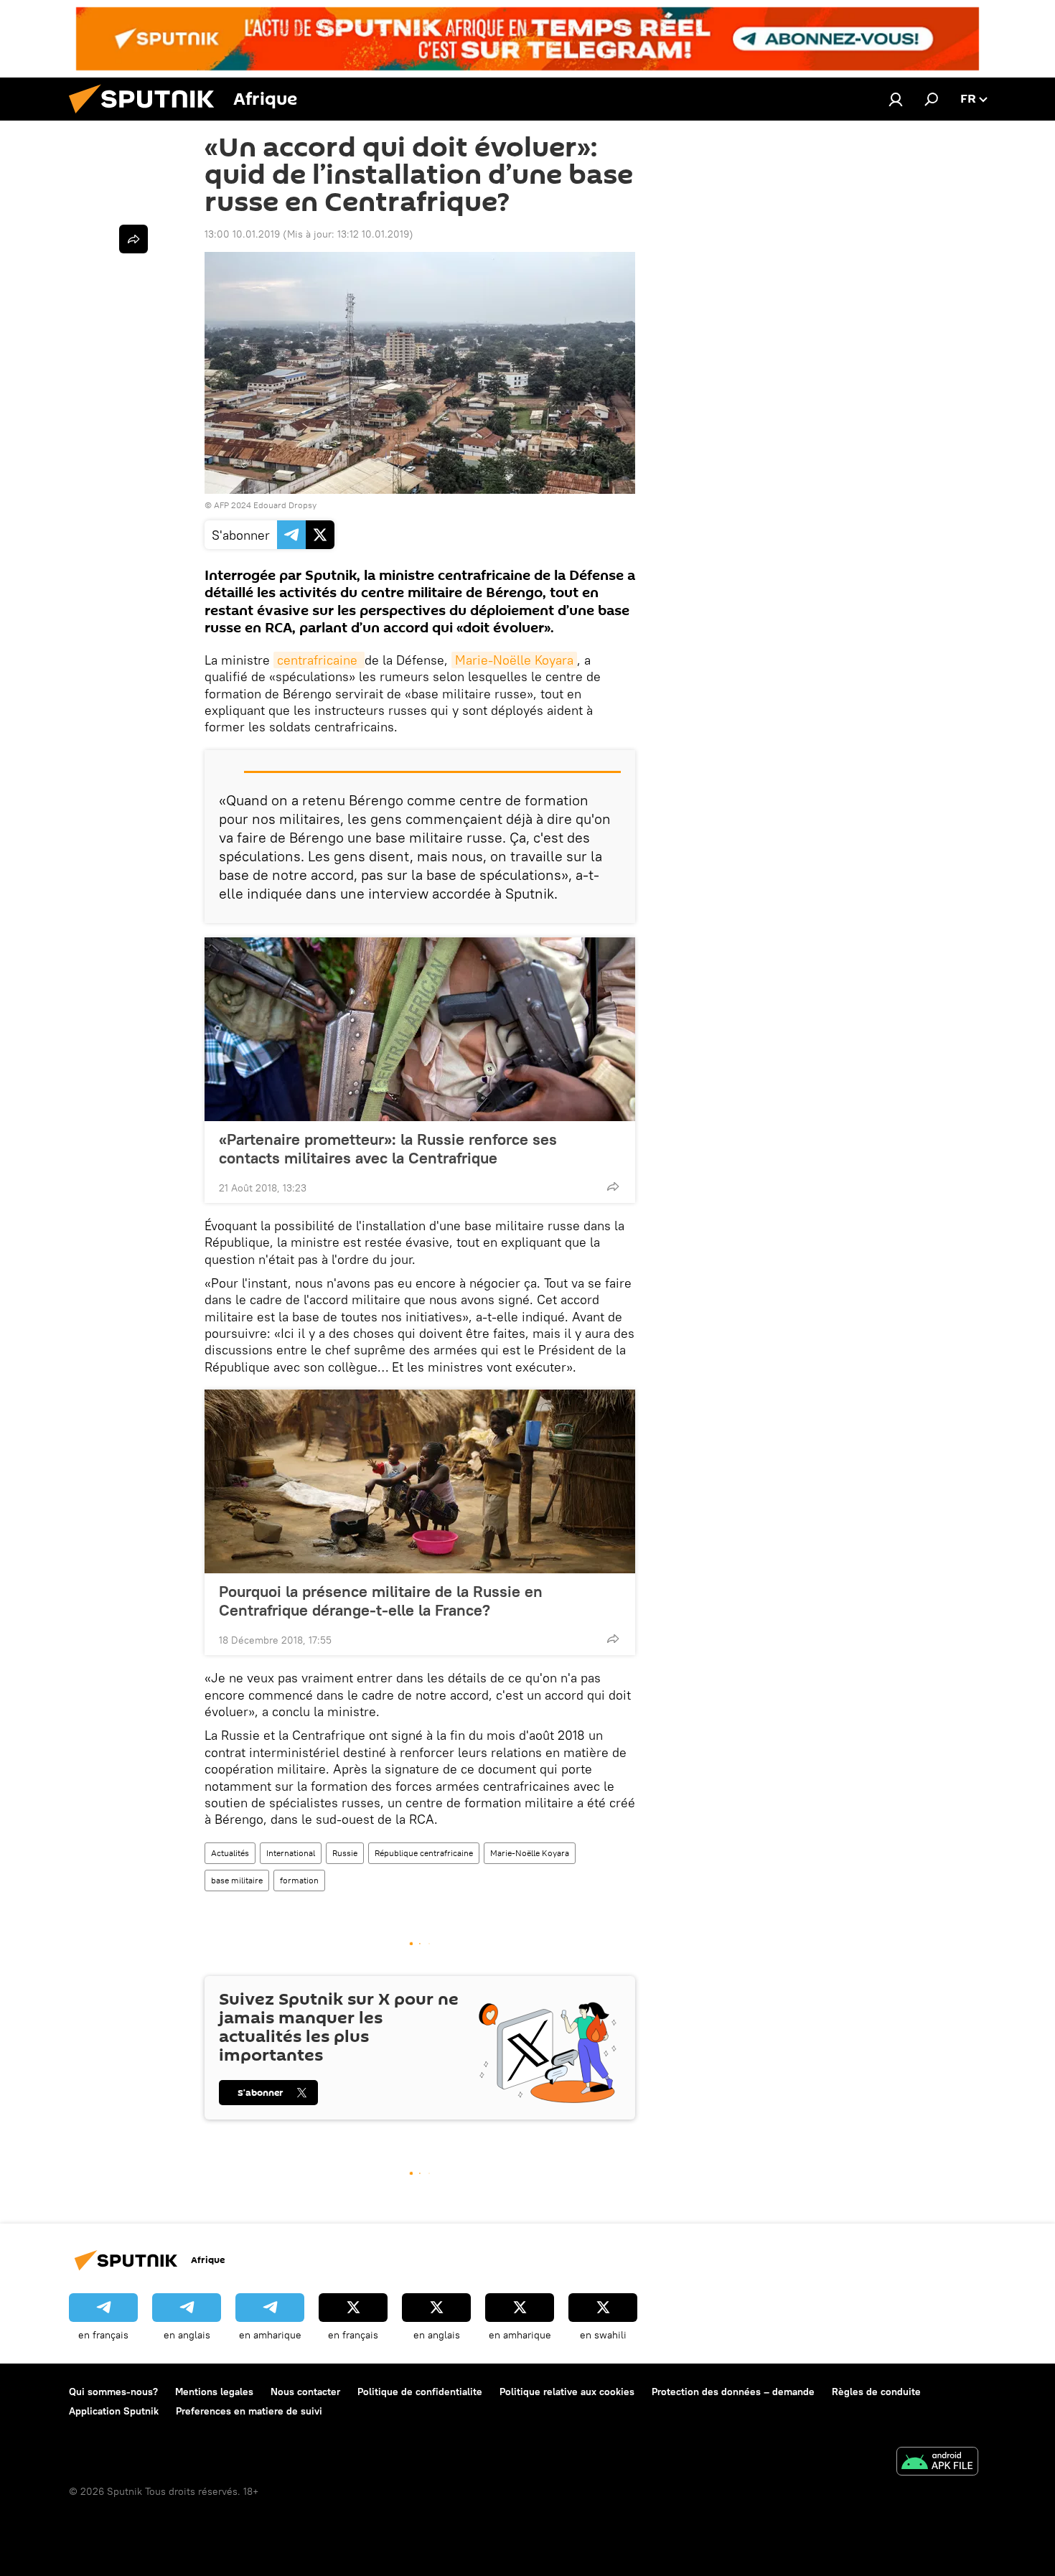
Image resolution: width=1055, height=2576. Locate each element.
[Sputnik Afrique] (147, 117)
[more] (613, 1186)
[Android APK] (937, 2463)
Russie (345, 1853)
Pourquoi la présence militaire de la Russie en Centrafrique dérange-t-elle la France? (381, 1601)
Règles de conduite (876, 2392)
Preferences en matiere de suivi (249, 2411)
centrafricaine (319, 660)
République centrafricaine (424, 1853)
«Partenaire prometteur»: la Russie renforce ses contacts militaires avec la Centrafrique (388, 1148)
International (291, 1853)
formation (299, 1880)
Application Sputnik (114, 2411)
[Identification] (896, 99)
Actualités (230, 1853)
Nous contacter (305, 2392)
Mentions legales (214, 2392)
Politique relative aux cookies (567, 2392)
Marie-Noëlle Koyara (514, 660)
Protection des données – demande (733, 2392)
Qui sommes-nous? (113, 2392)
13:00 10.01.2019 (242, 234)
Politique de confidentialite (420, 2392)
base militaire (237, 1880)
